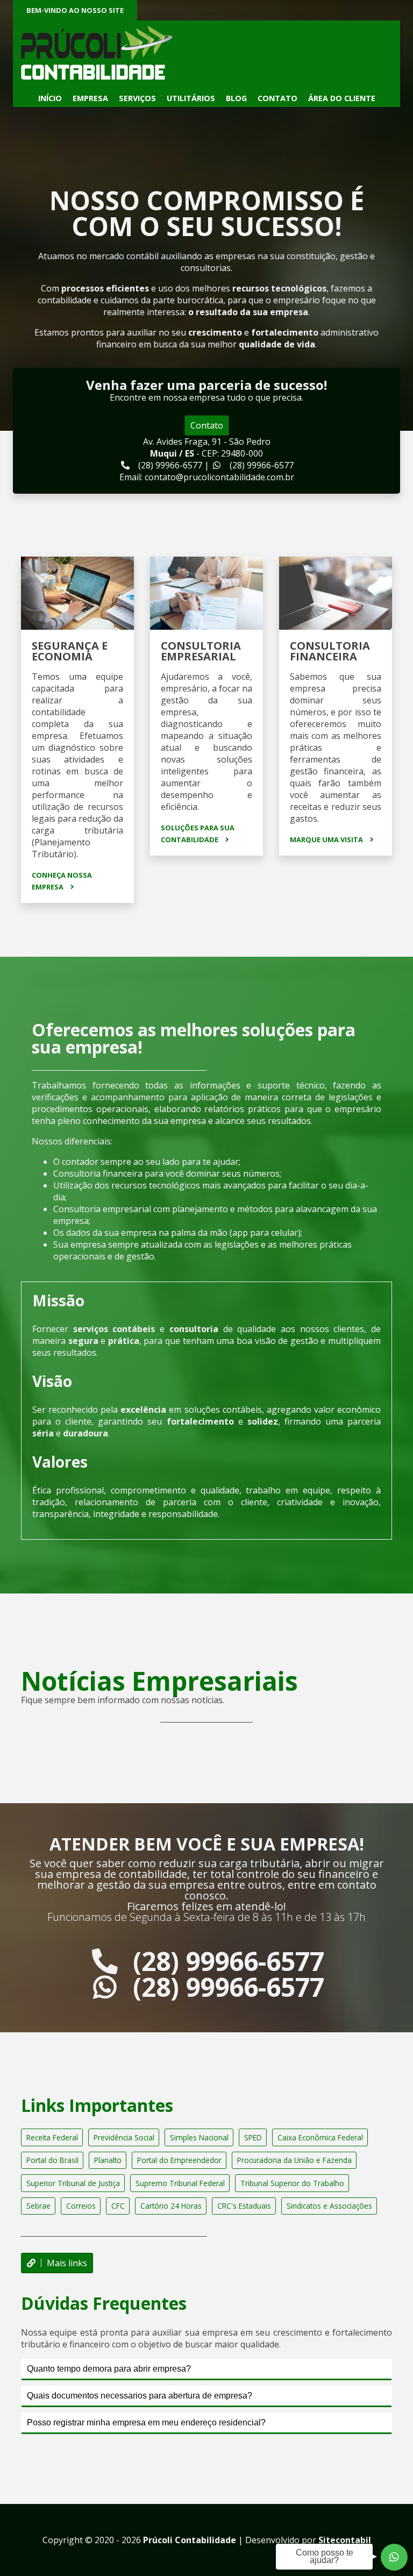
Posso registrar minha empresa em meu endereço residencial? (146, 2422)
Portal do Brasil (52, 2160)
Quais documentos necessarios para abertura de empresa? (140, 2396)
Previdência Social (124, 2137)
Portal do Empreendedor (179, 2160)
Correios (81, 2206)
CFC (118, 2206)
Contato (277, 98)
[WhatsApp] (394, 2557)
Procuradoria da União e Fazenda (294, 2160)
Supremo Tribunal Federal (180, 2183)
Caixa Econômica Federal (320, 2137)
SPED (253, 2137)
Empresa (90, 98)
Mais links (67, 2263)
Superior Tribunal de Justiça (73, 2183)
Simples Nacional (199, 2137)
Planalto (108, 2160)
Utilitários (191, 98)
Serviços (137, 98)
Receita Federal (52, 2137)
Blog (236, 98)
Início (50, 98)
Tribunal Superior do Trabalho (292, 2183)
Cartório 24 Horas (171, 2206)
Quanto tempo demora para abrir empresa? (109, 2369)
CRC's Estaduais (244, 2206)
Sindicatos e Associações (329, 2206)
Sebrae (38, 2206)
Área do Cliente (342, 98)
